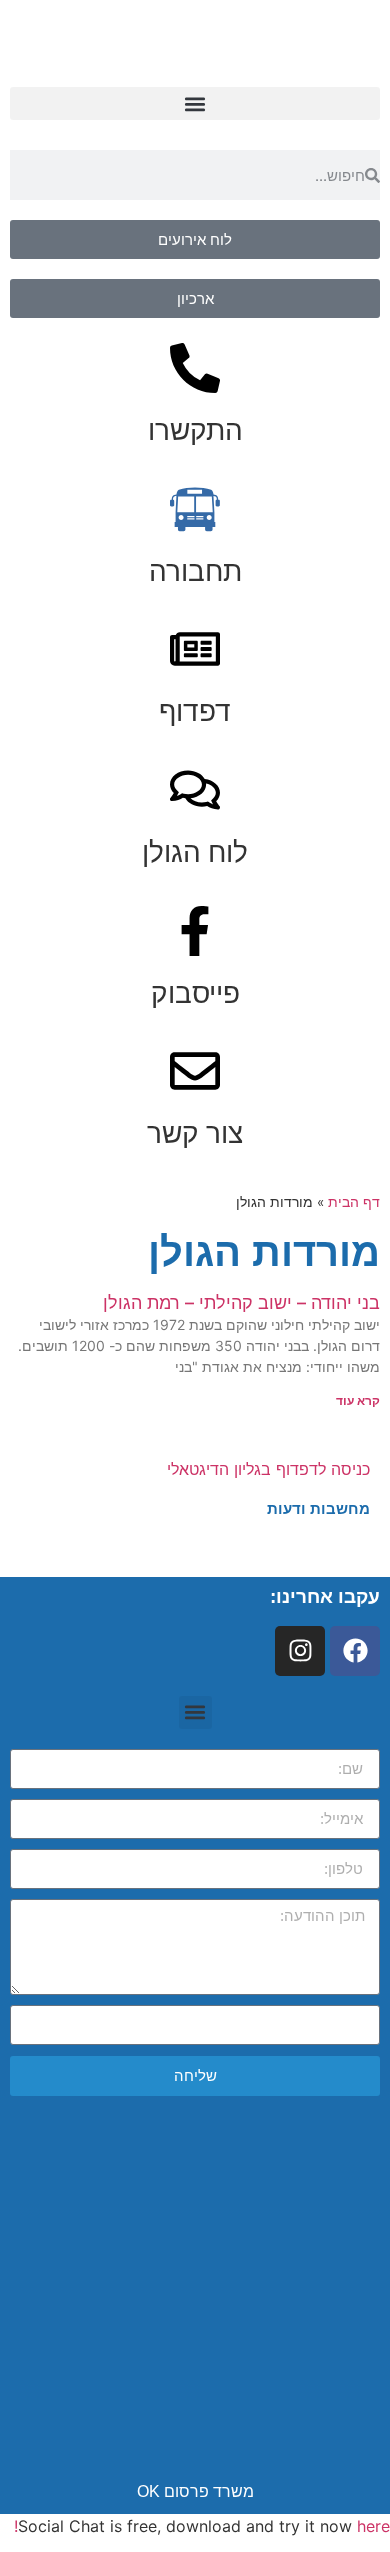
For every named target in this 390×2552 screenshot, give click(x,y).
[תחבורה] (195, 509)
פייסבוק (195, 993)
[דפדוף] (195, 649)
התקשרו (195, 430)
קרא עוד (358, 1400)
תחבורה (195, 571)
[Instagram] (300, 1651)
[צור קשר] (195, 1071)
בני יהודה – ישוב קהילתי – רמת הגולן (241, 1302)
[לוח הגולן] (195, 790)
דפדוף (195, 711)
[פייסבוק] (195, 931)
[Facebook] (355, 1651)
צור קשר (195, 1133)
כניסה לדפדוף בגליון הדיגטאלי (268, 1469)
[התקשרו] (195, 368)
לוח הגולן (195, 852)
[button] (195, 103)
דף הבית (354, 1202)
